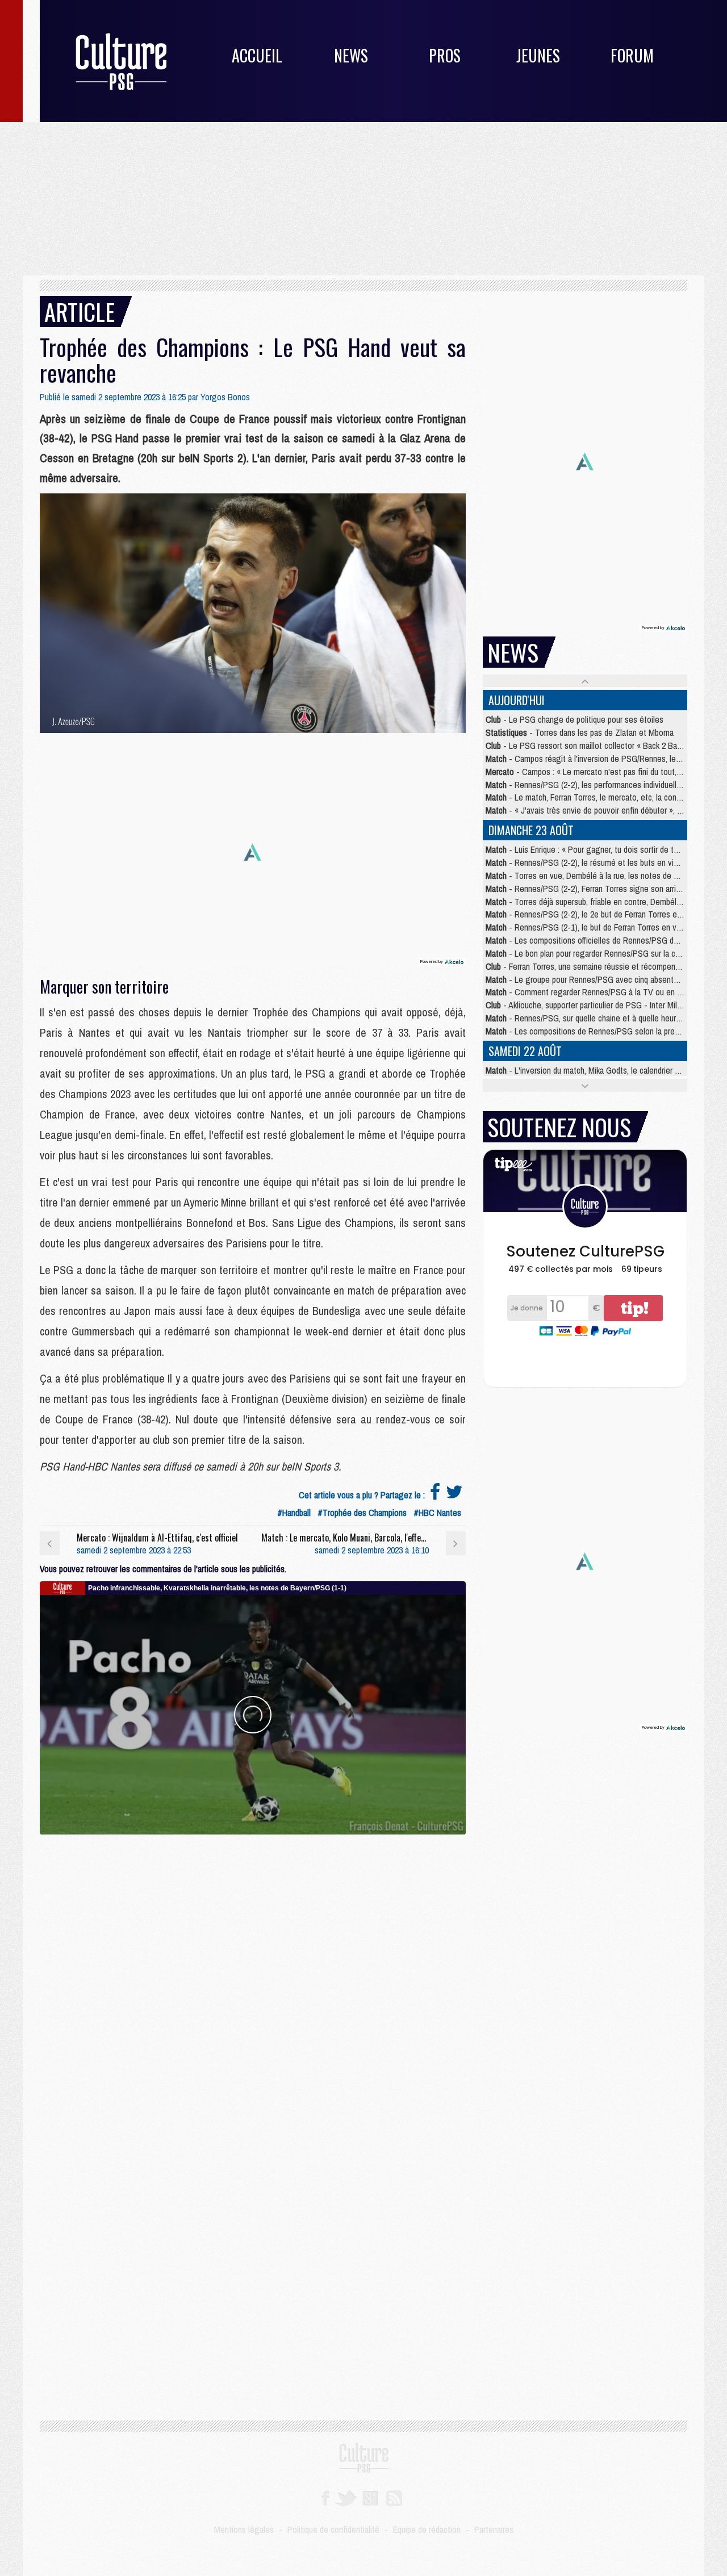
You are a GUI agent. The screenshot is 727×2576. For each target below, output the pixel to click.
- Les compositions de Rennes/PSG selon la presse (586, 1031)
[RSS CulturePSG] (394, 2497)
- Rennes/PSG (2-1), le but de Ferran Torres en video (588, 927)
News (351, 55)
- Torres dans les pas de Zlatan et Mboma (580, 732)
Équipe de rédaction (427, 2529)
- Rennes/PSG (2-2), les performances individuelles (585, 785)
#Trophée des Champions (362, 1513)
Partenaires (494, 2529)
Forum (632, 55)
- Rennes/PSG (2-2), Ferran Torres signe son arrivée (587, 889)
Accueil (257, 55)
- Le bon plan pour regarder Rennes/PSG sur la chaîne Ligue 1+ (606, 953)
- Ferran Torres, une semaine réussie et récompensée (587, 966)
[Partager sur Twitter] (454, 1495)
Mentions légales (244, 2529)
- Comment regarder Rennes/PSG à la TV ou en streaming (599, 992)
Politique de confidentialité (333, 2529)
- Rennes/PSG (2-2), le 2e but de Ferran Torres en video (594, 914)
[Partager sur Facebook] (435, 1495)
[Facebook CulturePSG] (325, 2497)
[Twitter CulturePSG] (346, 2497)
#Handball (294, 1513)
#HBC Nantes (437, 1513)
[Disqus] (253, 1976)
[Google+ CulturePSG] (370, 2497)
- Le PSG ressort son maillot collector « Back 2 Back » (588, 745)
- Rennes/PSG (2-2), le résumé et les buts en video (586, 862)
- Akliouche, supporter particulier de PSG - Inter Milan (585, 1005)
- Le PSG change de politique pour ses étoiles (575, 719)
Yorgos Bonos (225, 397)
